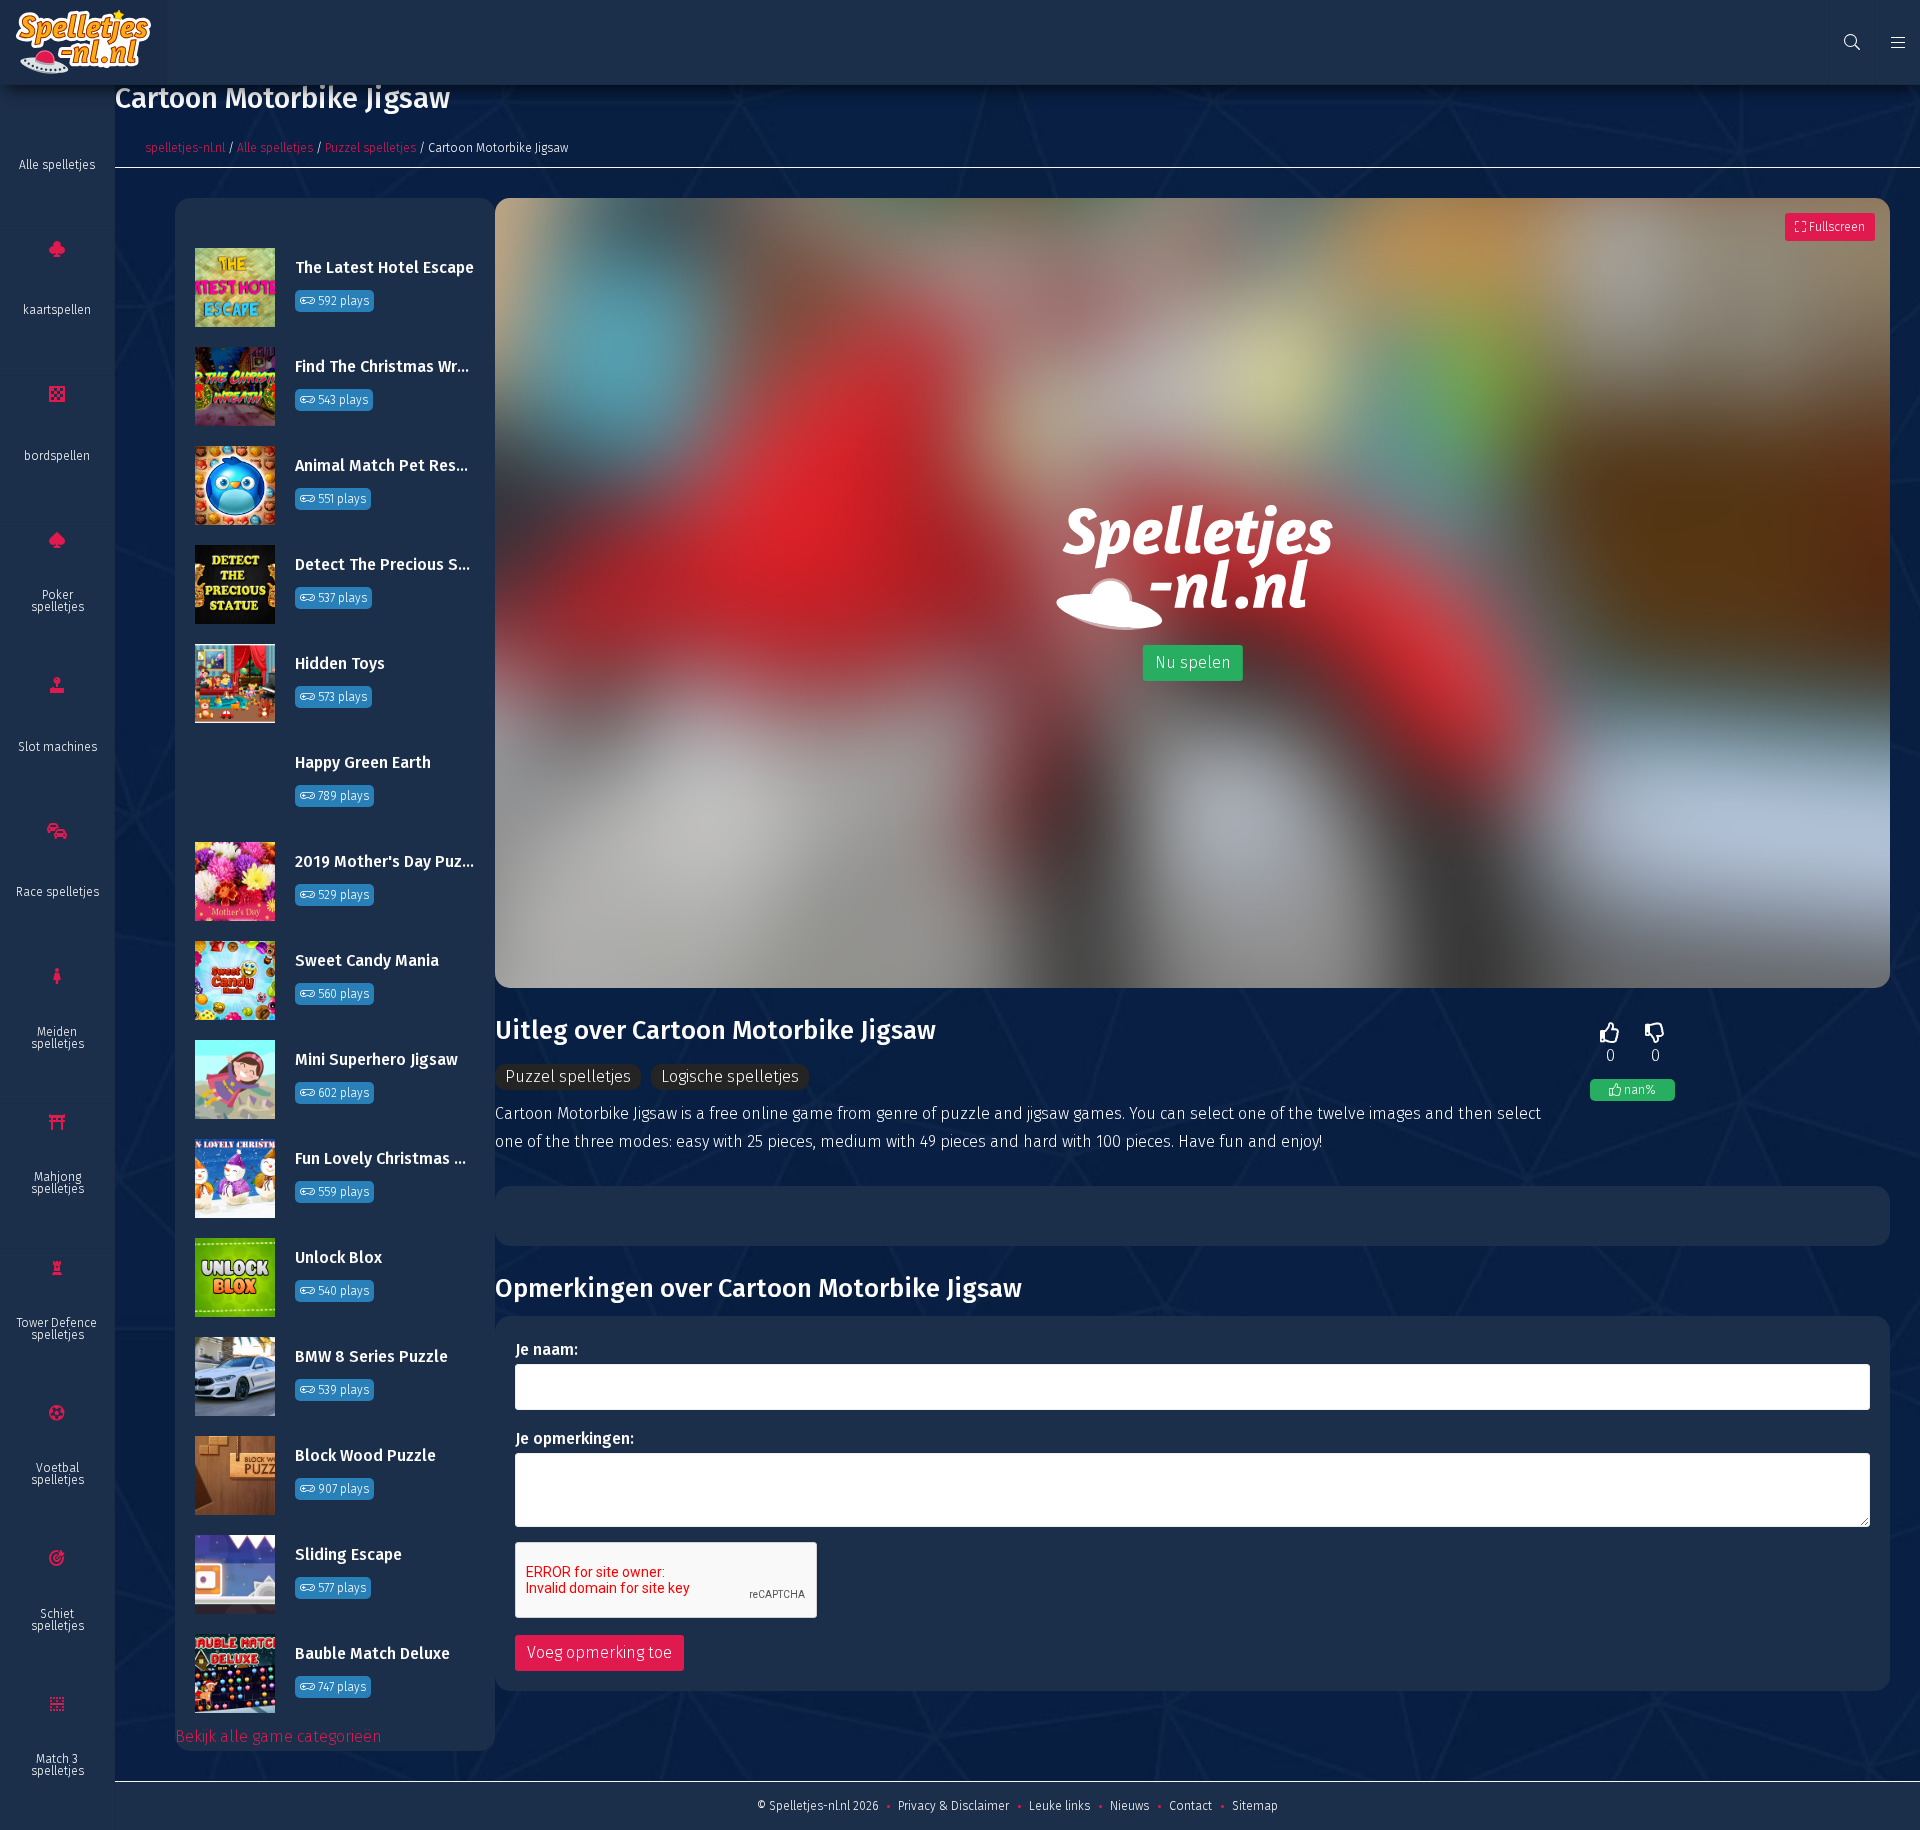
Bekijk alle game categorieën (278, 1736)
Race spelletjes (57, 892)
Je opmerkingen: (574, 1438)
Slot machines (57, 747)
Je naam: (546, 1349)
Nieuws (1129, 1806)
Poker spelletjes (57, 601)
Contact (1190, 1806)
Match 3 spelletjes (57, 1765)
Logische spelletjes (730, 1076)
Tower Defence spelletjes (57, 1329)
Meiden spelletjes (57, 1038)
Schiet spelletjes (57, 1620)
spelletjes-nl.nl (185, 148)
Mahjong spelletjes (57, 1183)
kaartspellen (57, 310)
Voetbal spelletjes (57, 1474)
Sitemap (1255, 1806)
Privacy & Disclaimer (953, 1806)
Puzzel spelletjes (370, 148)
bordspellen (57, 456)
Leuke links (1059, 1806)
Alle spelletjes (57, 165)
